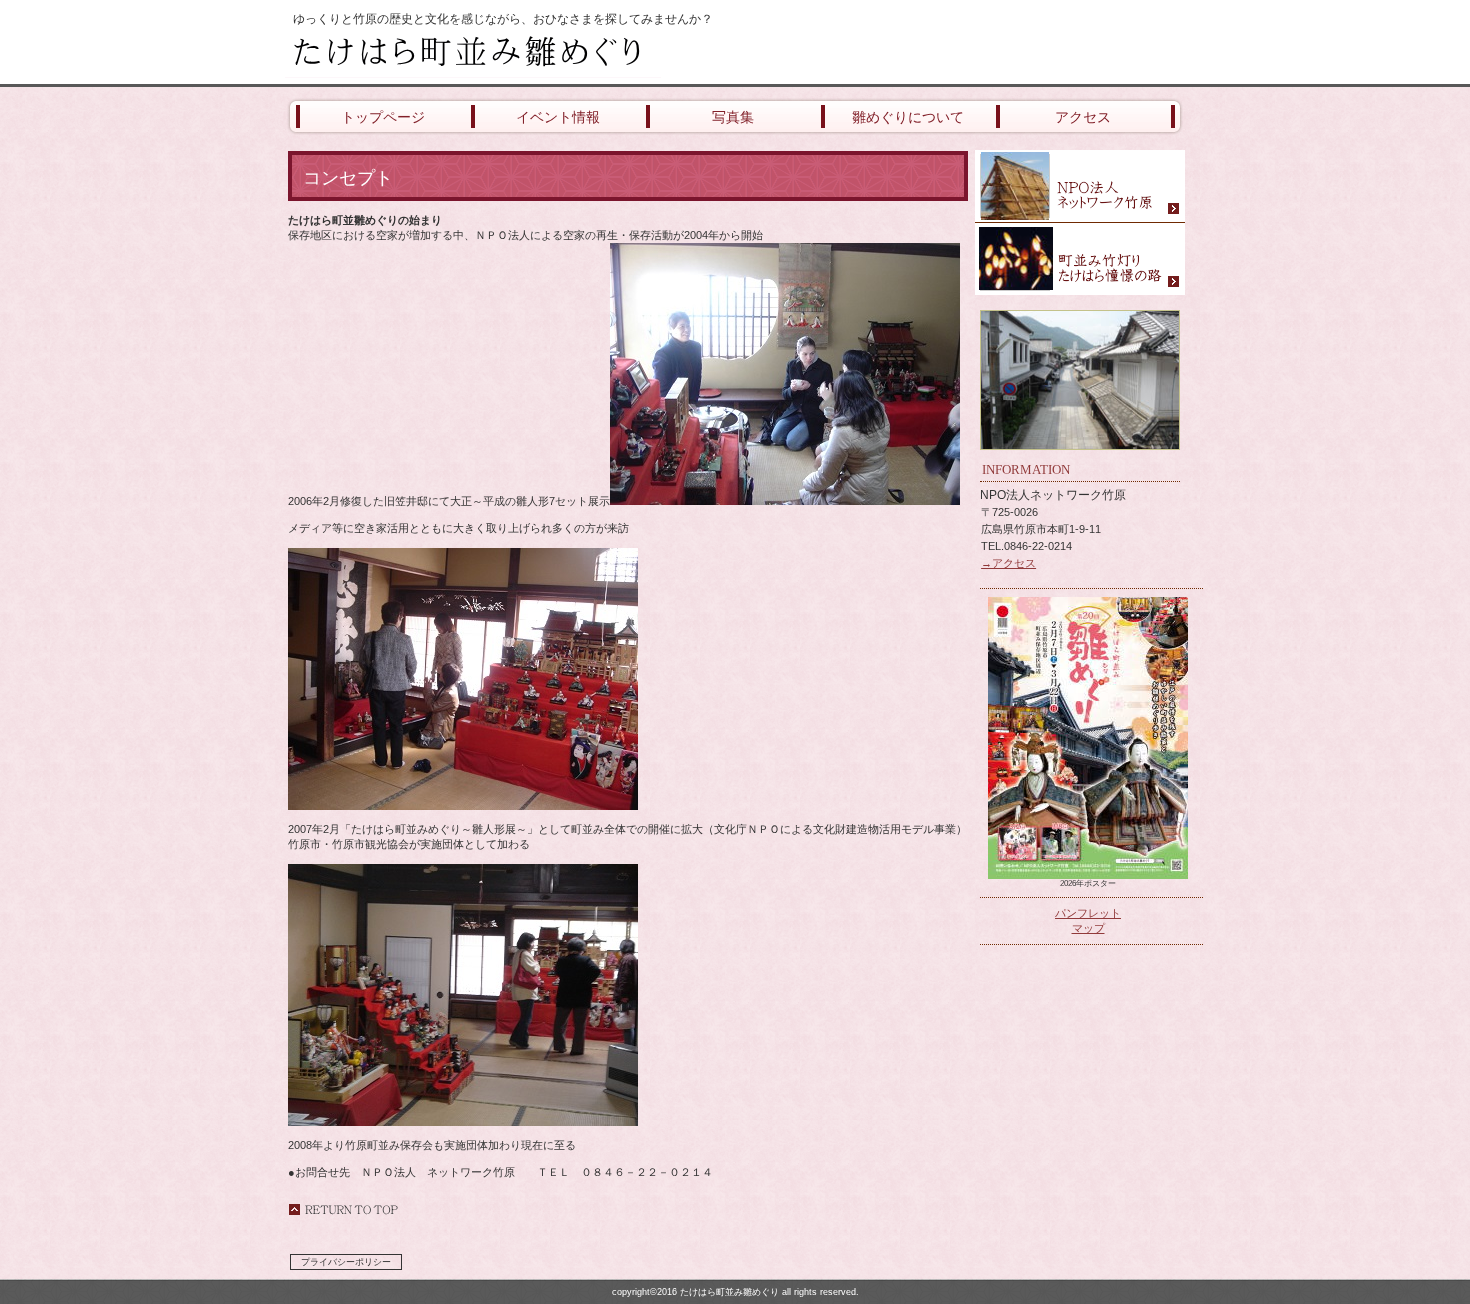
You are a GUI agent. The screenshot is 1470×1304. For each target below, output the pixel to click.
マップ (1088, 928)
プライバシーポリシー (346, 1262)
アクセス (1080, 259)
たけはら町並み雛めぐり (525, 52)
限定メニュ (1080, 186)
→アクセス (1008, 563)
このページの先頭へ (343, 1209)
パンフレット (1088, 913)
